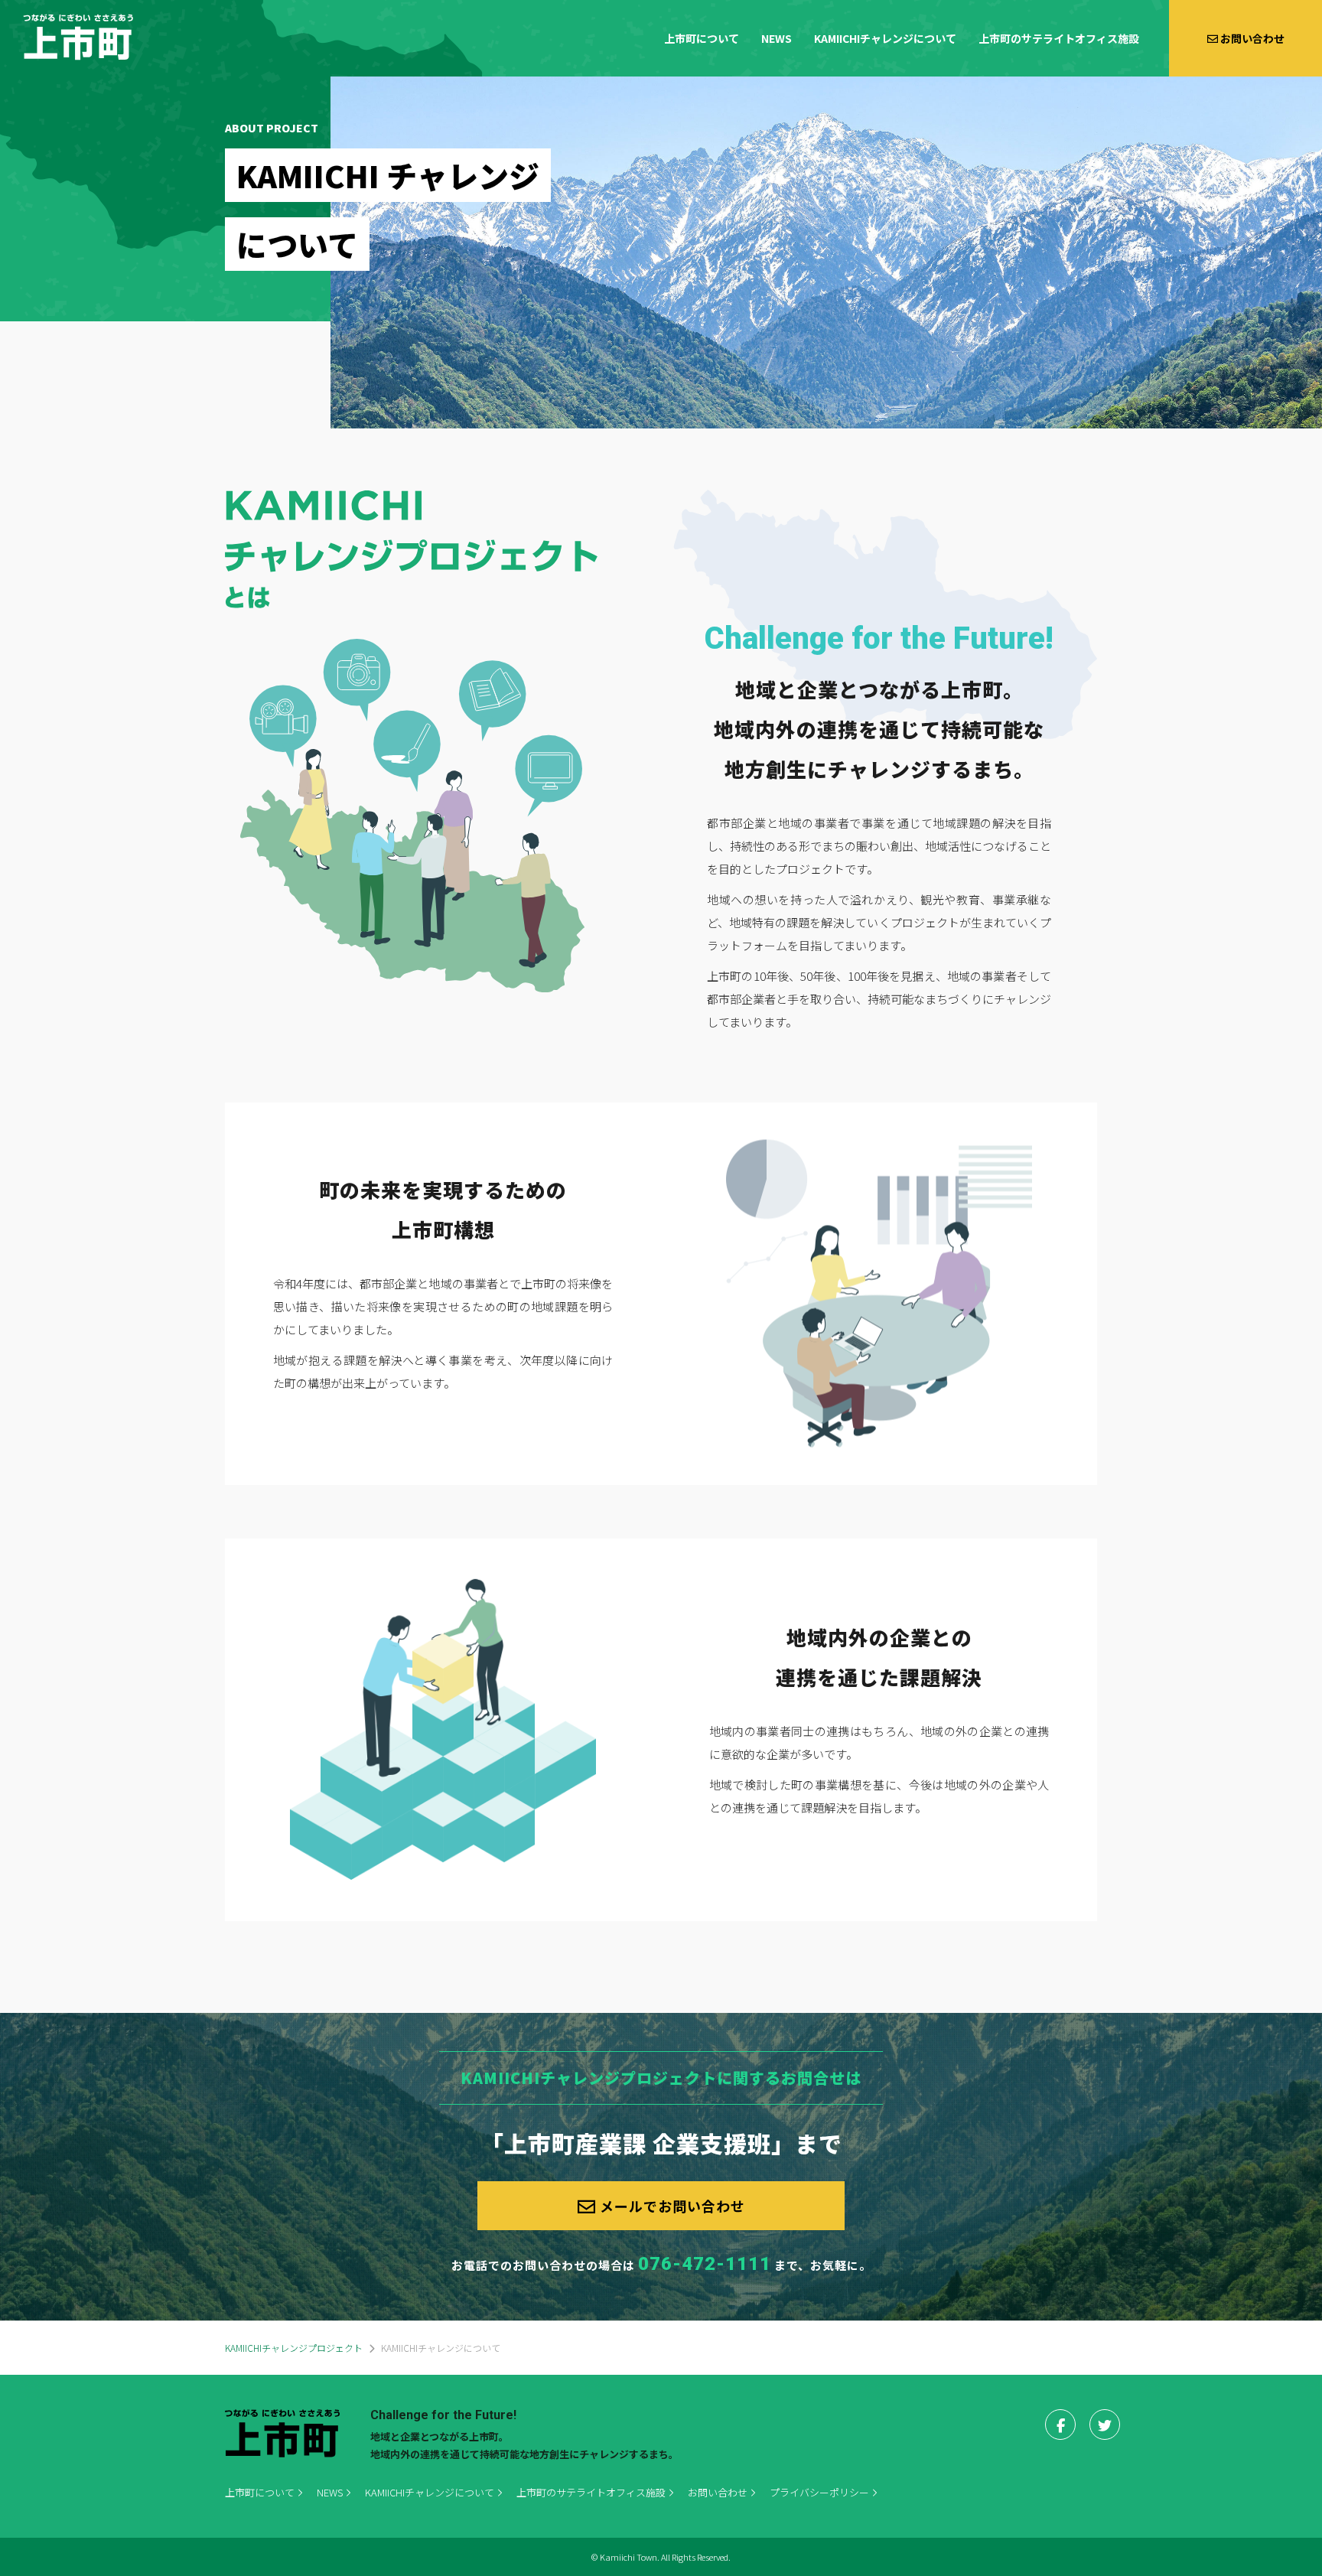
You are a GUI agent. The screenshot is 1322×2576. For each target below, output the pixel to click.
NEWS (777, 38)
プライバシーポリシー (819, 2492)
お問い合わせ (718, 2492)
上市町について (702, 38)
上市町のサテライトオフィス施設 (1059, 38)
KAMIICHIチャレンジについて (885, 38)
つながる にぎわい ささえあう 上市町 (78, 37)
